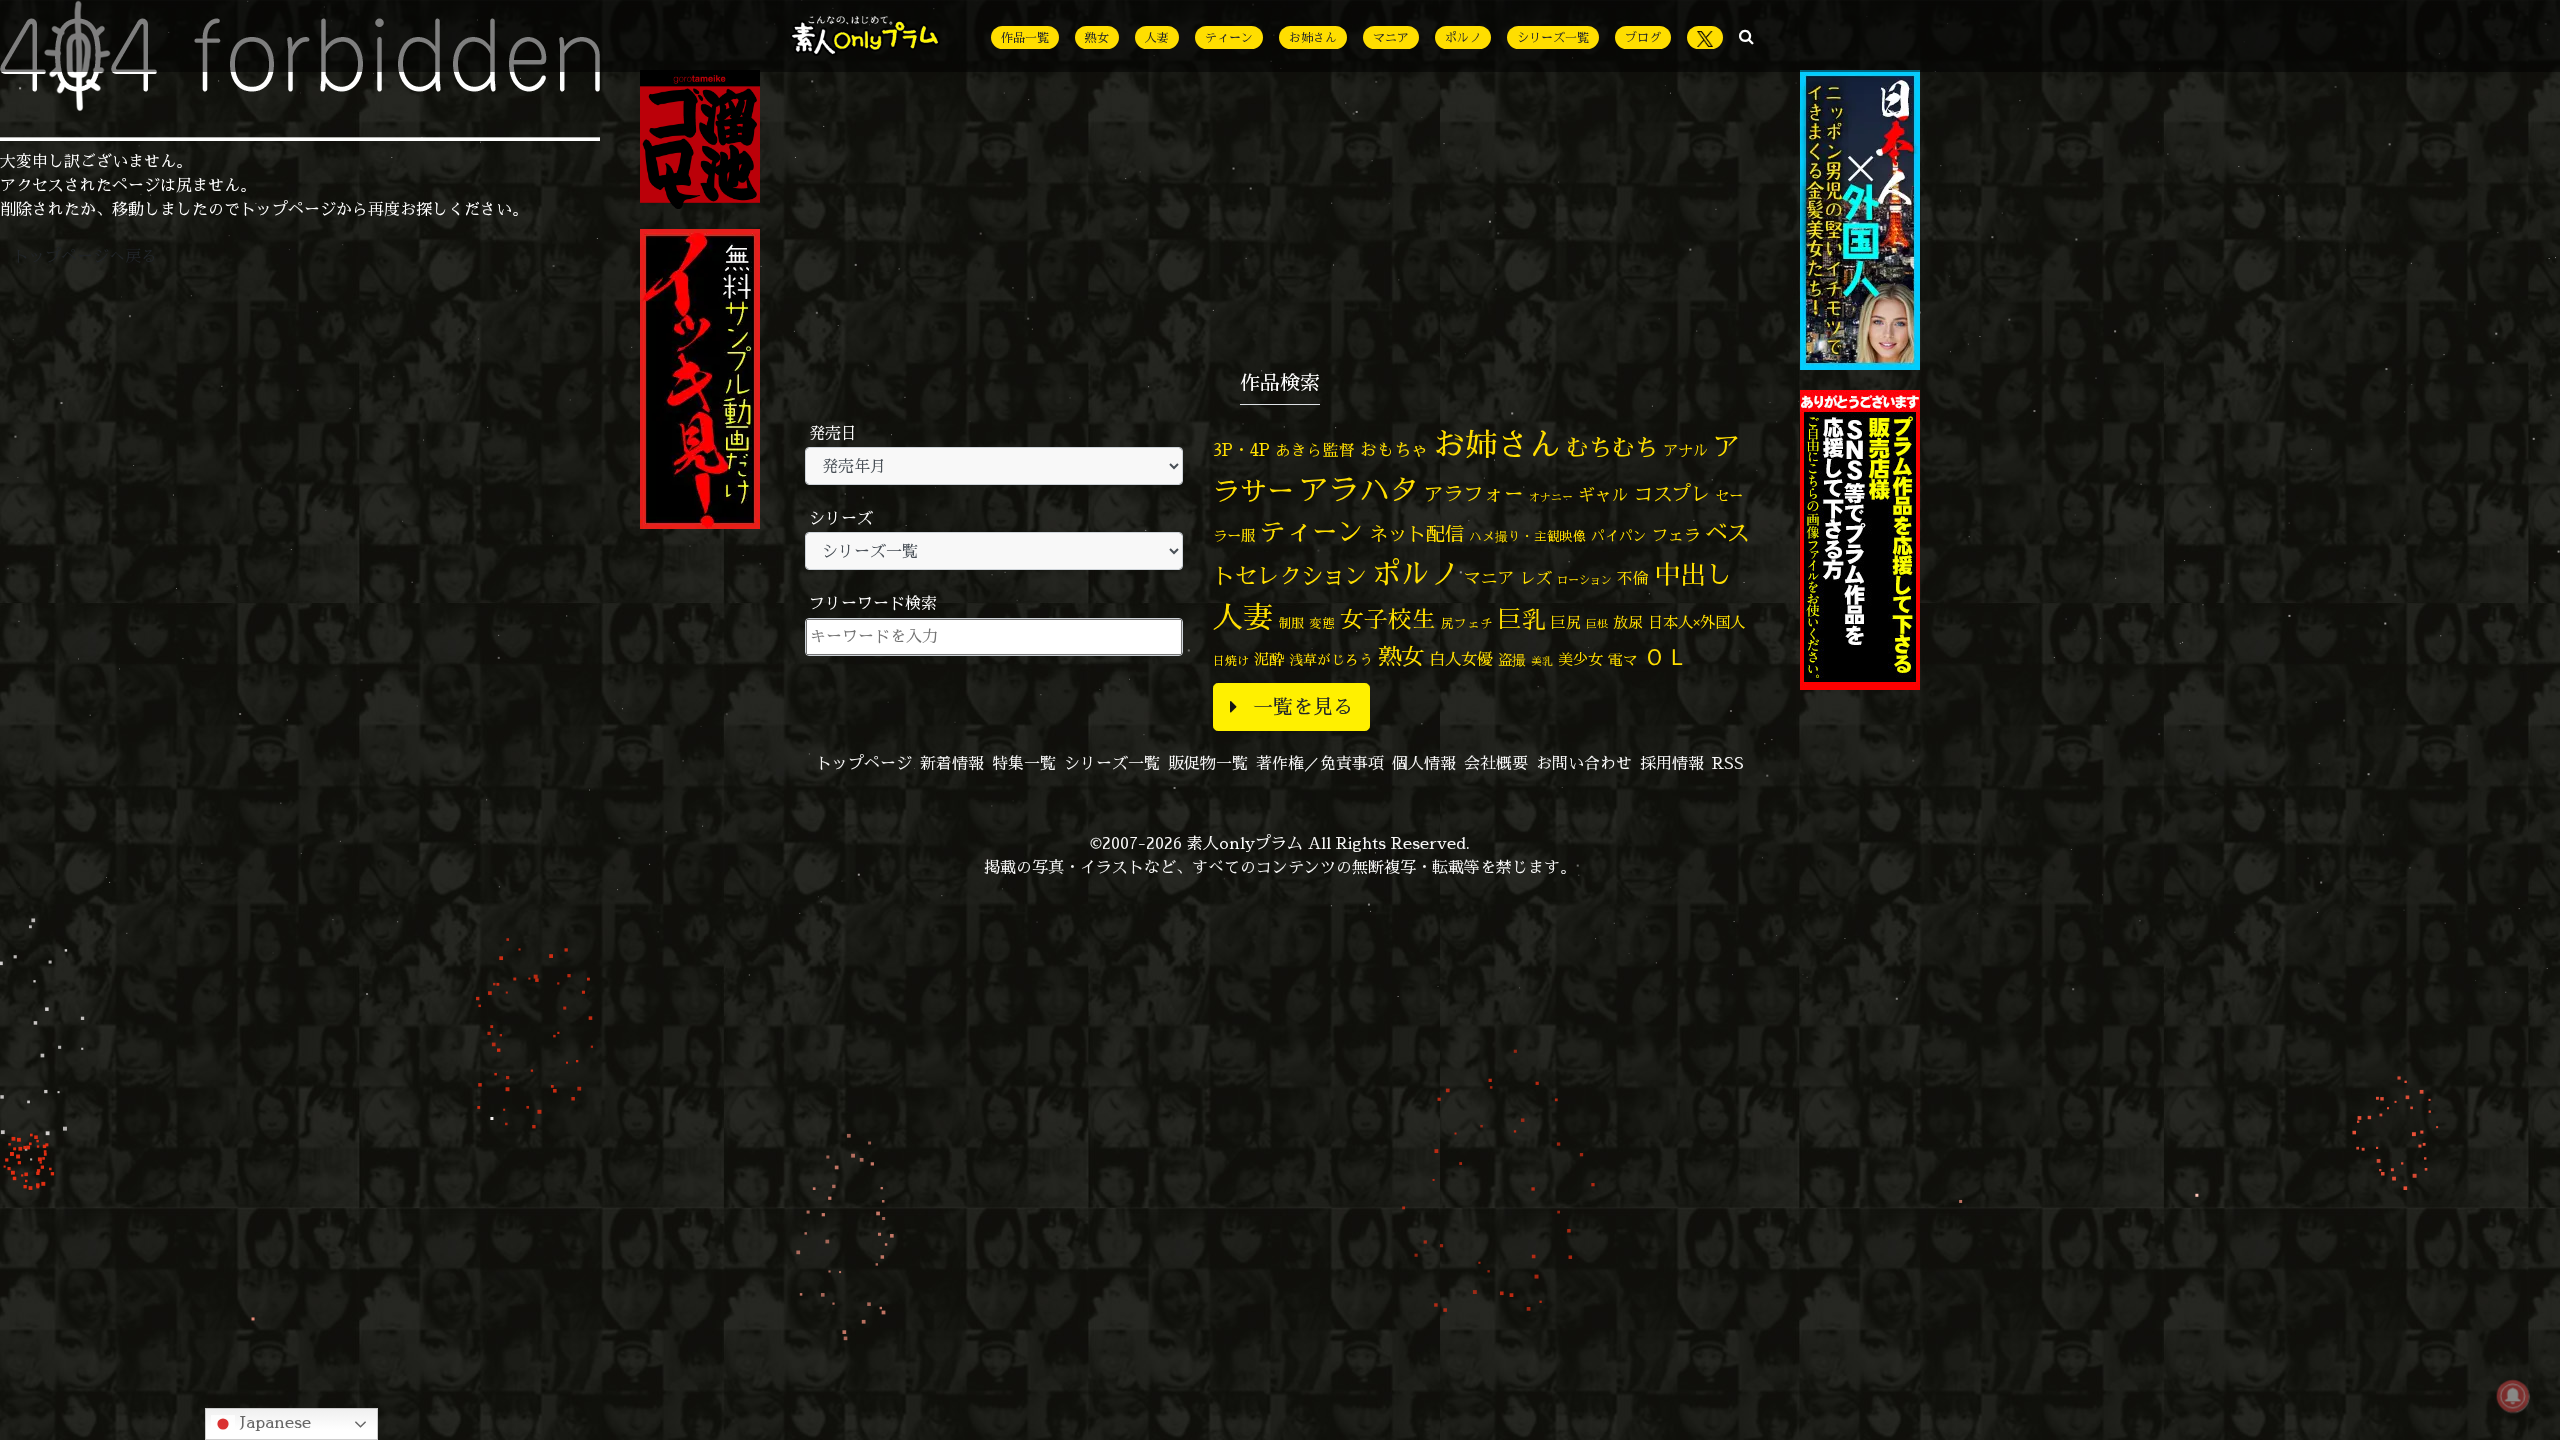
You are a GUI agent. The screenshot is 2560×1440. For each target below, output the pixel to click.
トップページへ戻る (85, 256)
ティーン (1229, 37)
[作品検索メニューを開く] (1746, 36)
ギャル (1603, 494)
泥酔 (1269, 659)
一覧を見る (1303, 706)
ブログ (1643, 37)
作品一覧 (1025, 37)
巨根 (1597, 624)
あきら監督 (1315, 450)
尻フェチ (1467, 623)
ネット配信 (1416, 533)
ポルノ (1463, 37)
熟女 (1097, 37)
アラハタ (1359, 490)
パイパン (1619, 535)
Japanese (273, 1422)
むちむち (1612, 447)
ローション (1584, 580)
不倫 (1633, 578)
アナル (1685, 450)
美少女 (1580, 659)
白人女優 (1461, 659)
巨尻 (1566, 622)
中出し (1693, 574)
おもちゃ (1394, 449)
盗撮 (1512, 660)
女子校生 (1388, 619)
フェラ (1676, 534)
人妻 (1157, 37)
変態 (1322, 623)
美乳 (1542, 661)
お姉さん (1313, 37)
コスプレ (1672, 494)
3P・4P (1241, 449)
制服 (1291, 623)
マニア (1391, 37)
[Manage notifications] (2513, 1396)
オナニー (1551, 496)
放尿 (1628, 622)
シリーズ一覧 (1553, 37)
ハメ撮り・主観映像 (1527, 536)
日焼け (1231, 660)
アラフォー (1474, 493)
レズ (1536, 578)
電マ (1623, 659)
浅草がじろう (1331, 659)
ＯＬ (1666, 656)
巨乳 (1522, 619)
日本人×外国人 (1696, 622)
